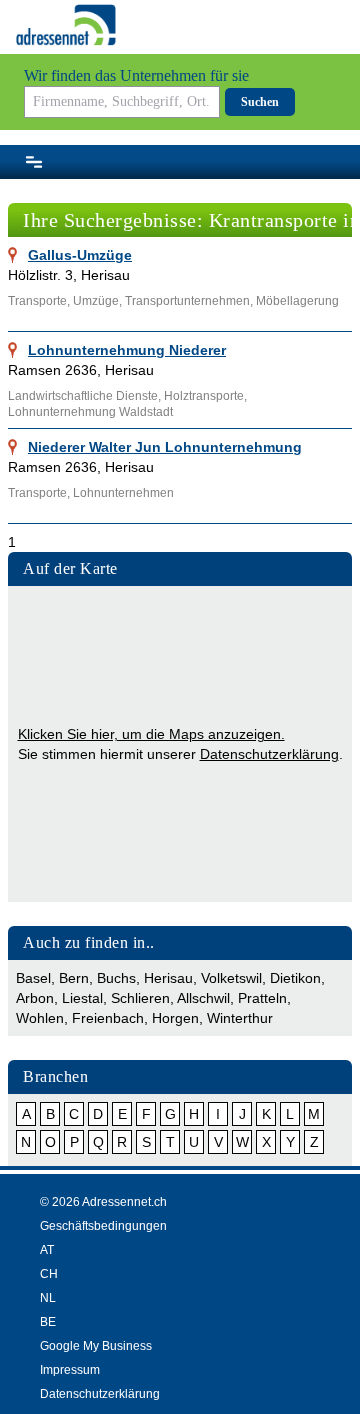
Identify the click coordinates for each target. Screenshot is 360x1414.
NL (48, 1298)
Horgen (175, 1018)
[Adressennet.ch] (66, 25)
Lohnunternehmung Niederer (127, 350)
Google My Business (96, 1346)
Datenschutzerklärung (269, 754)
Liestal (82, 998)
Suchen (260, 102)
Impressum (70, 1370)
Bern (74, 978)
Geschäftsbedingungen (103, 1226)
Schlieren (140, 998)
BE (48, 1322)
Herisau (168, 978)
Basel (33, 978)
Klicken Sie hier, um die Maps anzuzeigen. (151, 734)
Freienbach (108, 1018)
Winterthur (240, 1018)
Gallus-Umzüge (80, 255)
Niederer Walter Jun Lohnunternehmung (165, 447)
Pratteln (262, 998)
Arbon (35, 998)
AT (47, 1250)
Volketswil (231, 978)
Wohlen (40, 1018)
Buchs (116, 978)
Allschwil (203, 998)
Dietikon (295, 978)
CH (49, 1274)
